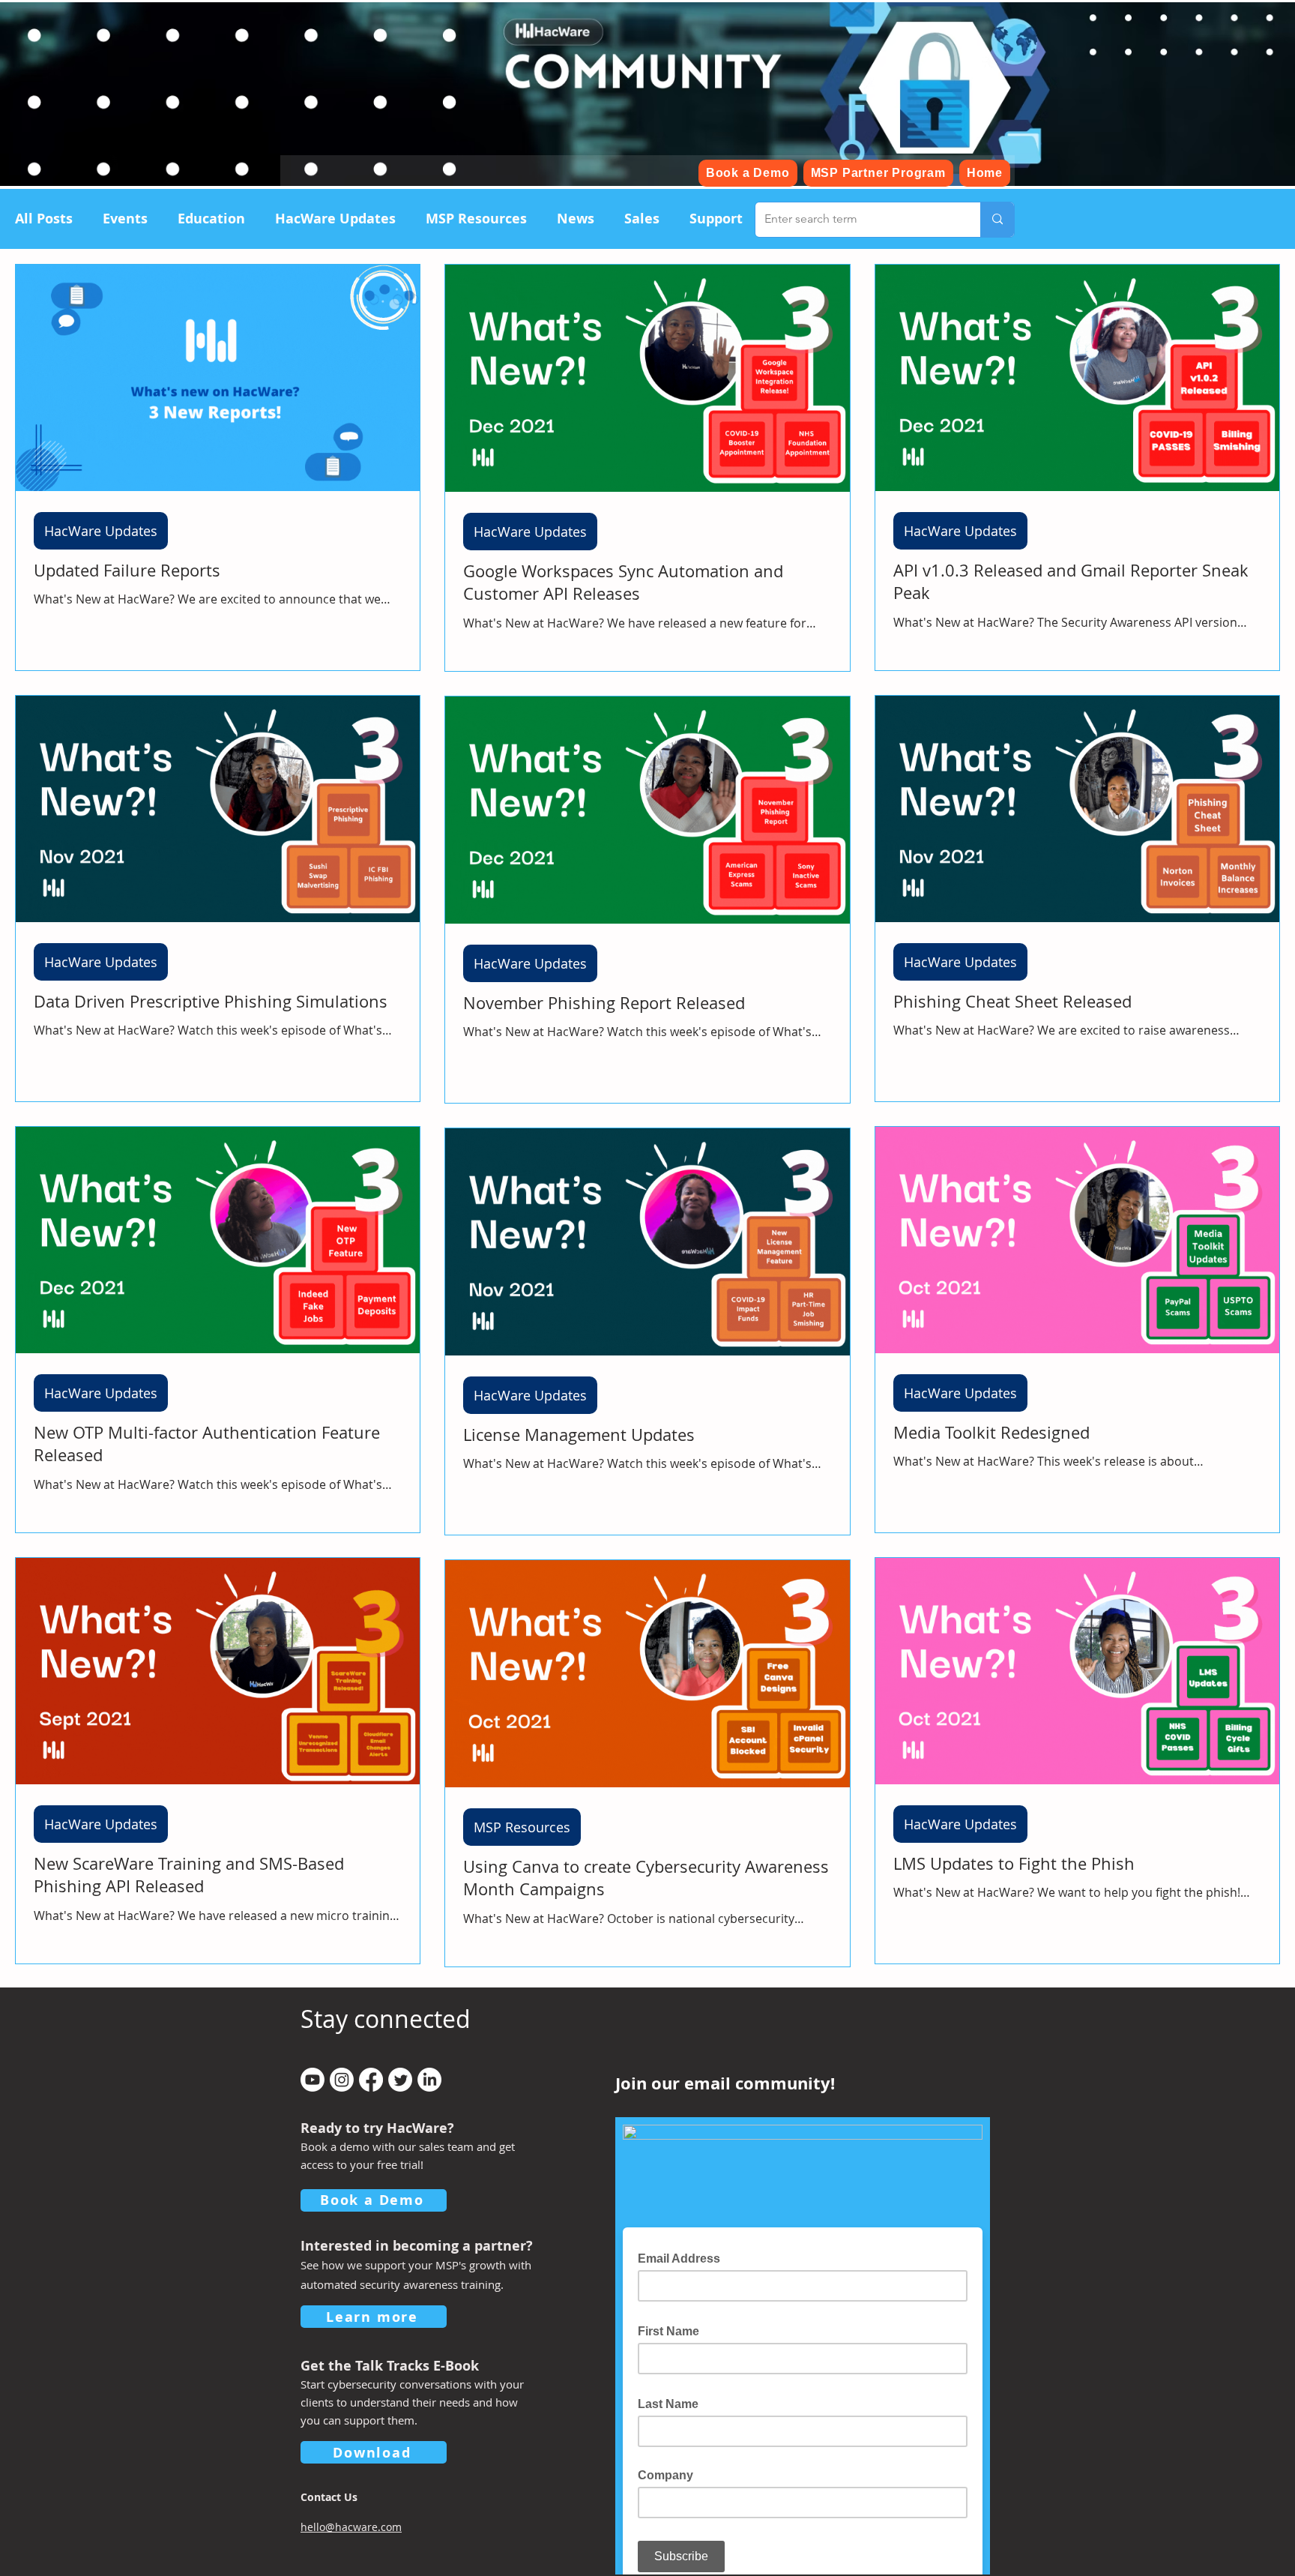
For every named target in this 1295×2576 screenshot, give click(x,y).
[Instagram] (342, 2080)
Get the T (331, 2366)
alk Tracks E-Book (420, 2366)
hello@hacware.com (351, 2527)
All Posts (44, 219)
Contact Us (329, 2497)
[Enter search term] (997, 220)
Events (125, 219)
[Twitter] (400, 2080)
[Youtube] (313, 2080)
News (576, 219)
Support (716, 219)
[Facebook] (371, 2080)
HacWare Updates (335, 219)
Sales (642, 219)
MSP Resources (476, 219)
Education (211, 219)
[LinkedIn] (429, 2080)
